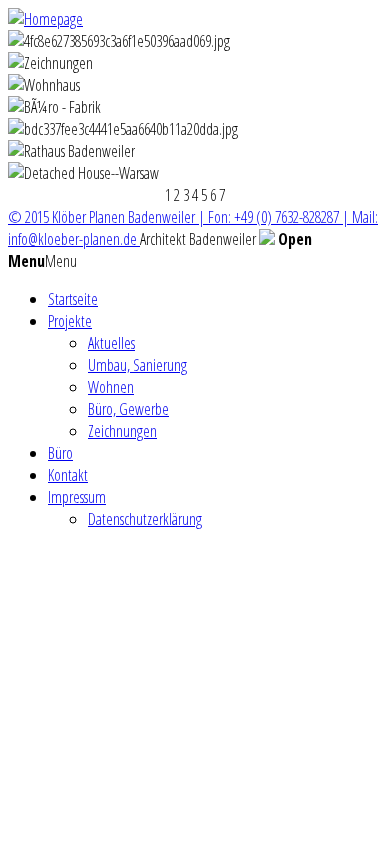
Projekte (70, 321)
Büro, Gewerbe (128, 409)
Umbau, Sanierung (137, 365)
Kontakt (68, 475)
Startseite (73, 299)
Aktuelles (111, 343)
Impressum (77, 497)
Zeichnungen (122, 431)
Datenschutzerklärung (145, 519)
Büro (60, 453)
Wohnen (111, 387)
